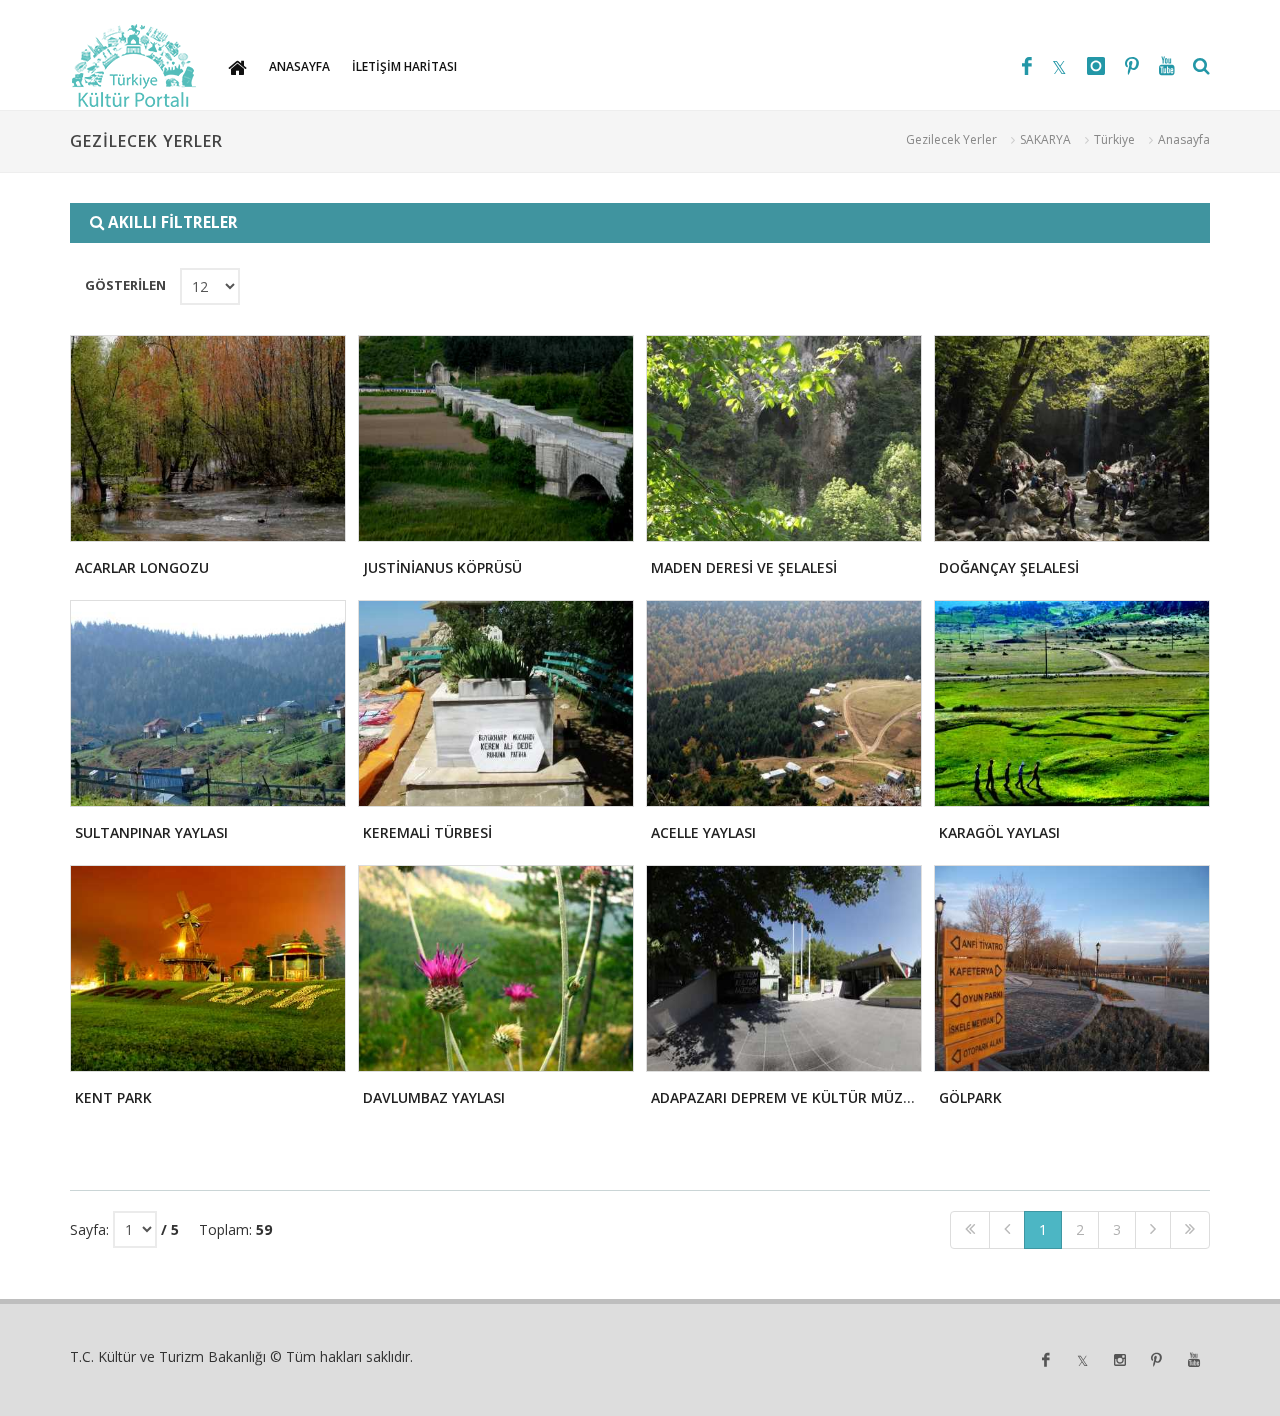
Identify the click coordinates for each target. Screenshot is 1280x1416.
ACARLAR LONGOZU (142, 567)
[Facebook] (1027, 66)
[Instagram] (1096, 66)
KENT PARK (113, 1097)
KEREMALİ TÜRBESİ (427, 832)
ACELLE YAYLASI (703, 832)
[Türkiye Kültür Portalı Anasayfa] (134, 66)
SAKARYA (1045, 139)
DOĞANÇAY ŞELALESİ (1009, 567)
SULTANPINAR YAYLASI (151, 832)
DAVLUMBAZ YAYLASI (434, 1097)
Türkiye (1114, 139)
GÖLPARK (970, 1097)
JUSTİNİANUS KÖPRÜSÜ (442, 567)
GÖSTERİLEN (125, 285)
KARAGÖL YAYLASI (999, 832)
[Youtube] (1167, 66)
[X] (1059, 66)
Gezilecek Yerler (951, 139)
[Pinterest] (1132, 66)
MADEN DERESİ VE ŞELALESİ (744, 567)
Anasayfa (1184, 139)
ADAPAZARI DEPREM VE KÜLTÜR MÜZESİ (787, 1097)
